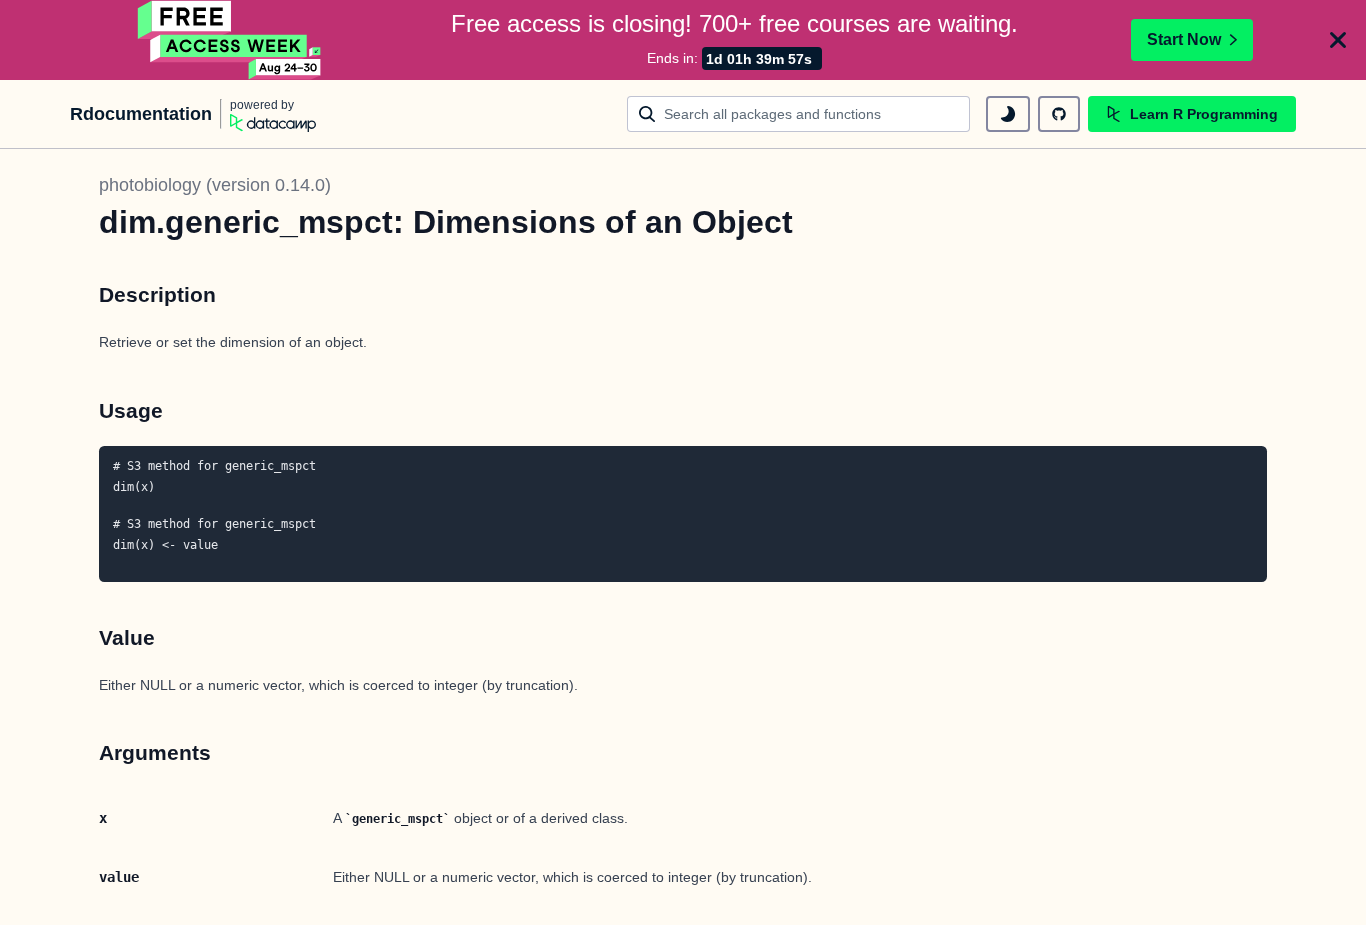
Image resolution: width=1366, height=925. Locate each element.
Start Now (1184, 39)
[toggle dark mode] (1008, 114)
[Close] (1338, 40)
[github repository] (1059, 114)
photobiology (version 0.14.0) (215, 185)
